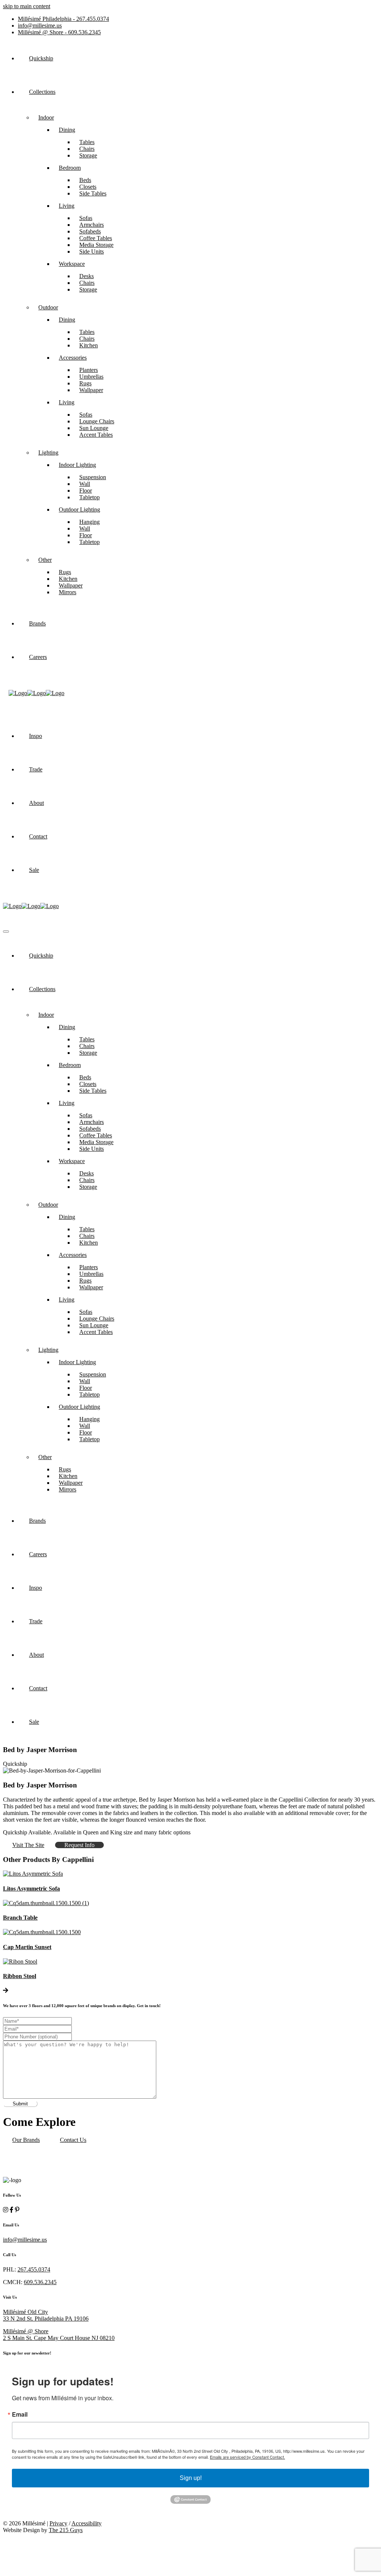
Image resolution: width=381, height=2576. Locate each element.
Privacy (58, 2523)
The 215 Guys (66, 2530)
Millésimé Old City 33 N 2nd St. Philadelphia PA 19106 (46, 2315)
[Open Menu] (6, 932)
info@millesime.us (40, 26)
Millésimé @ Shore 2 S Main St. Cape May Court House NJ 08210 (59, 2335)
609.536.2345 (59, 32)
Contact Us (73, 2140)
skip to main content (27, 6)
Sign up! (191, 2478)
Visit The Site (28, 1845)
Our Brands (26, 2140)
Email (20, 2414)
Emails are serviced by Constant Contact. (247, 2457)
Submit (20, 2104)
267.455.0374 (63, 19)
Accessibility (87, 2523)
